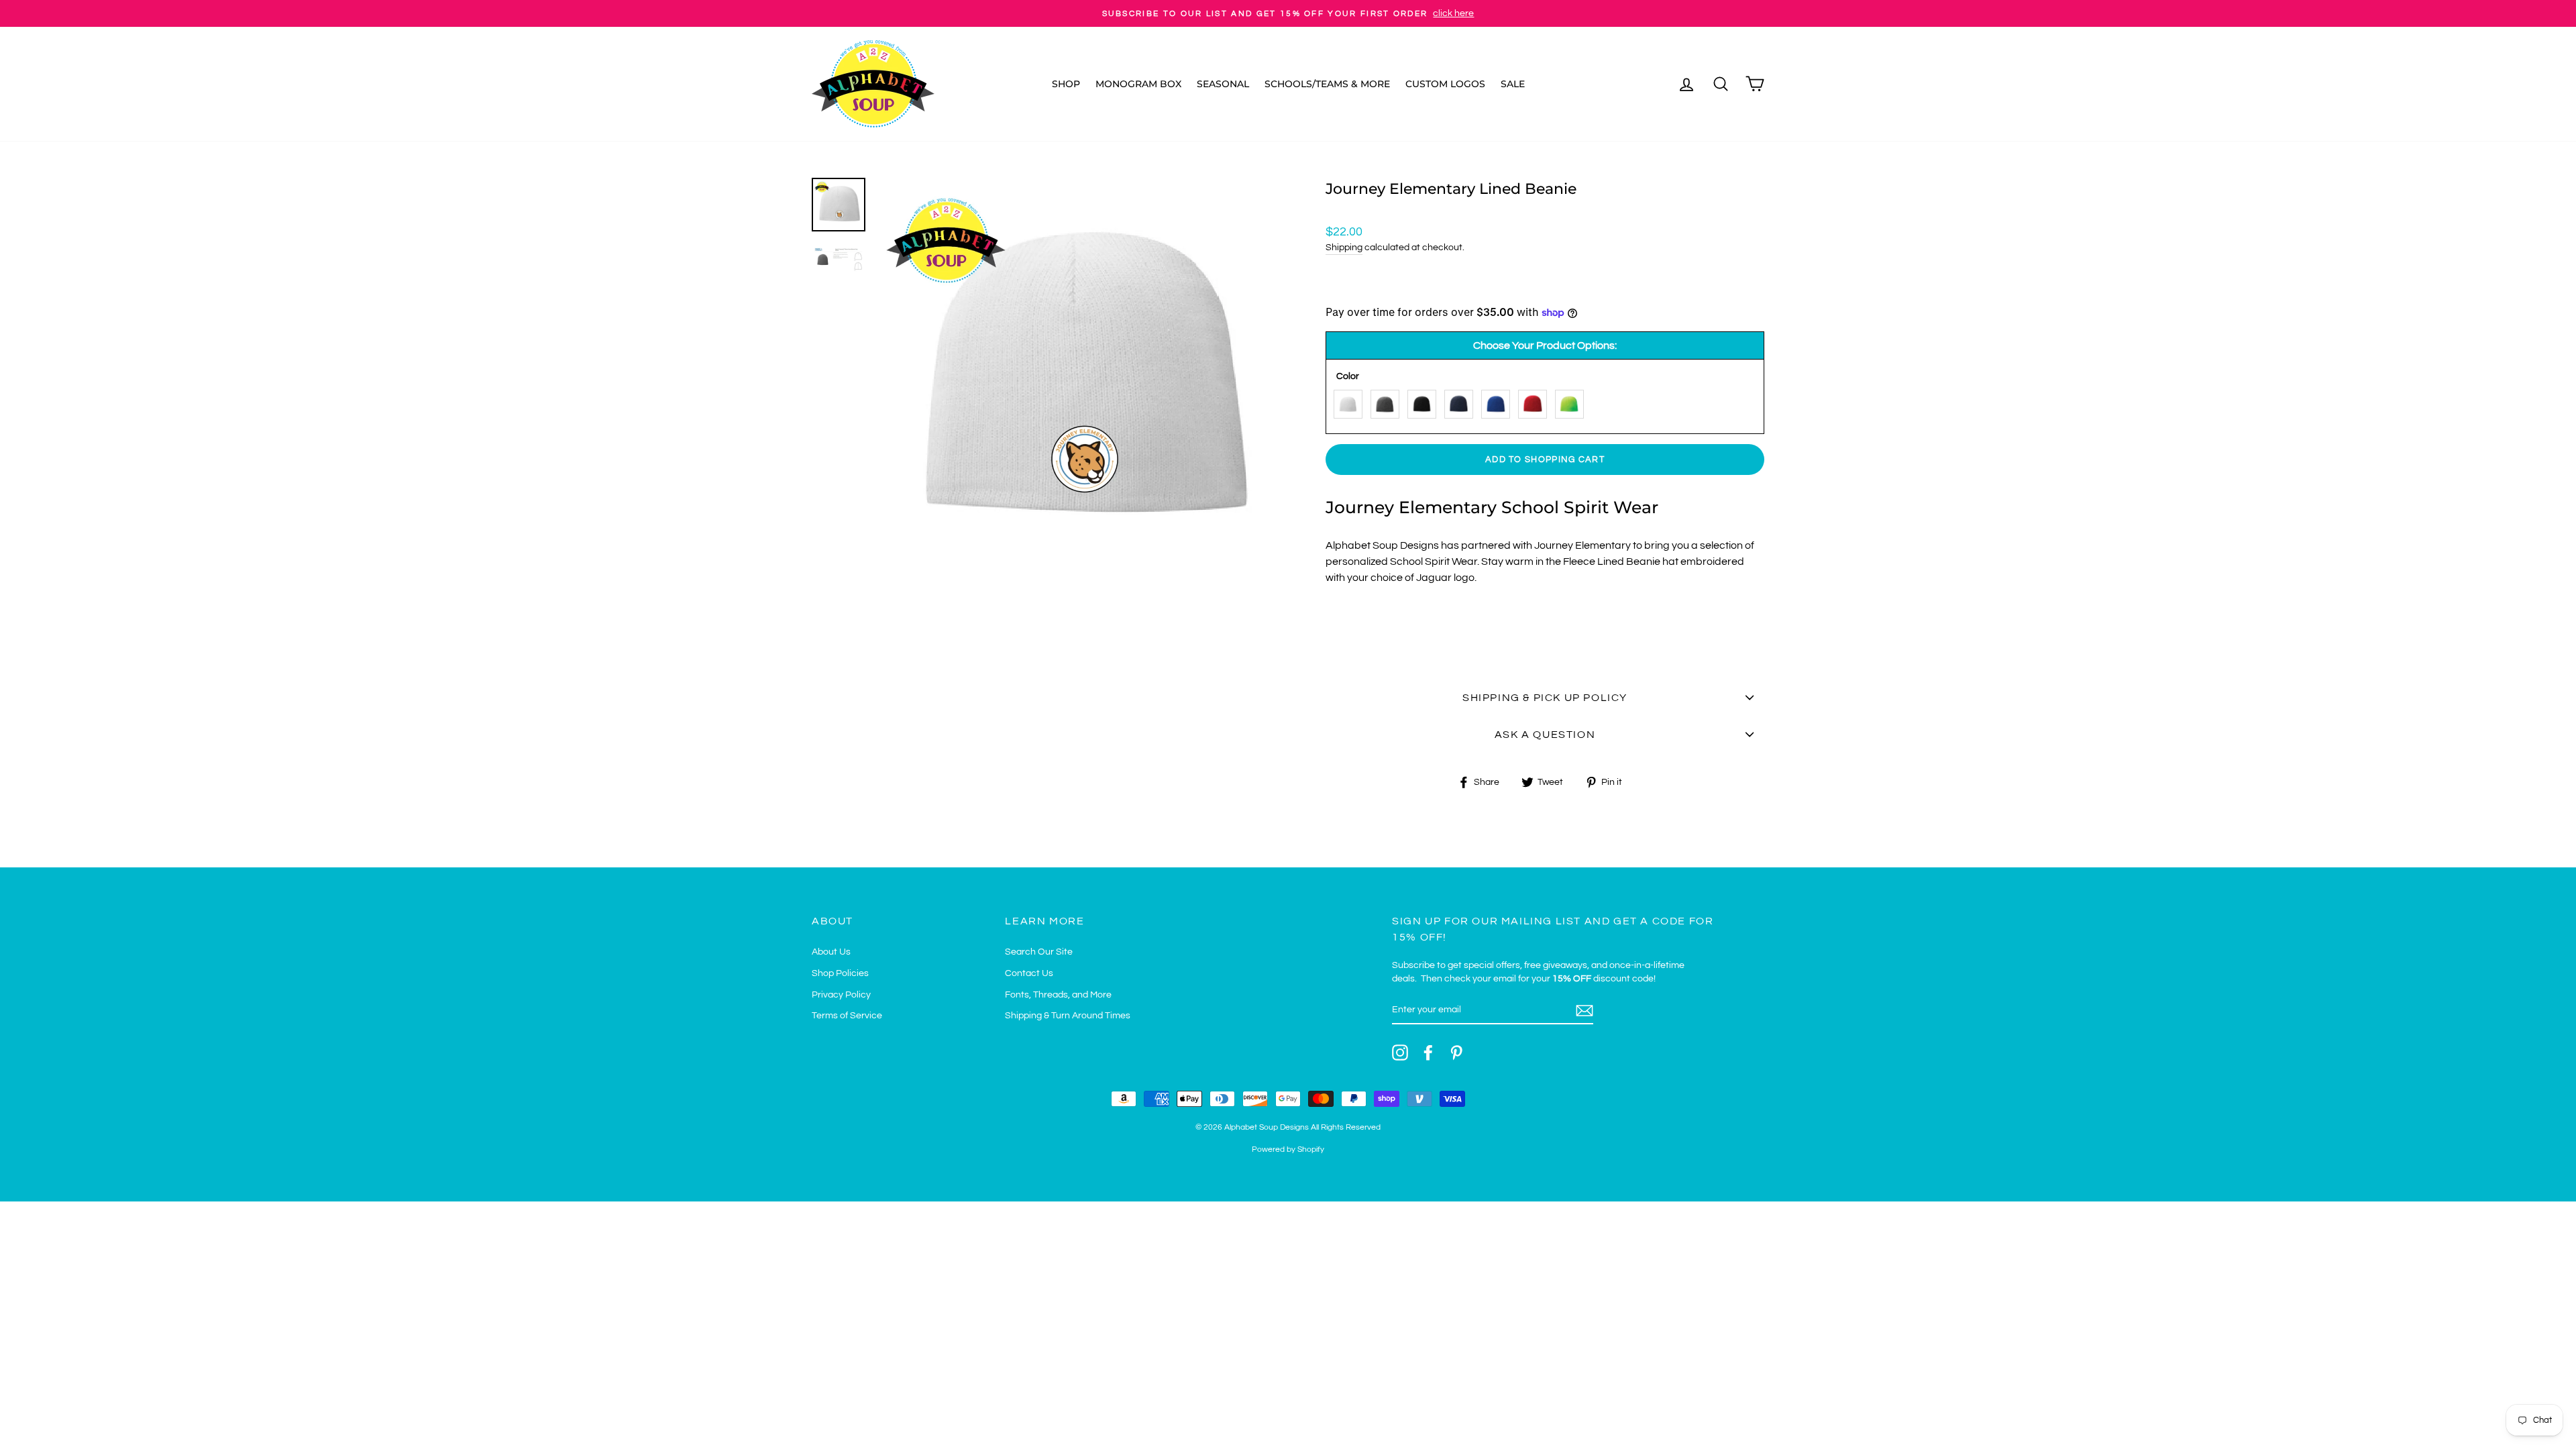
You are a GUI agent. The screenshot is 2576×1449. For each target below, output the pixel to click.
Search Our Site (1039, 952)
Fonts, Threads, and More (1058, 995)
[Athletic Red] (1536, 401)
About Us (831, 952)
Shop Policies (840, 973)
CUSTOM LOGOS (1445, 84)
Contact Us (1029, 973)
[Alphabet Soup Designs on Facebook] (1428, 1053)
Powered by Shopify (1288, 1149)
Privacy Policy (841, 995)
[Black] (1425, 401)
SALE (1513, 84)
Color (1348, 376)
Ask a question (1545, 735)
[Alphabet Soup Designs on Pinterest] (1456, 1053)
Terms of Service (847, 1016)
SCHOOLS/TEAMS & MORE (1327, 84)
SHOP (1066, 84)
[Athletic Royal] (1499, 401)
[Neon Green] (1573, 401)
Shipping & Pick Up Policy (1545, 698)
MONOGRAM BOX (1138, 84)
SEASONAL (1223, 84)
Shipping (1344, 248)
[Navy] (1462, 401)
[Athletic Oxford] (1388, 401)
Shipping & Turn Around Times (1068, 1016)
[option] (1288, 13)
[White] (1351, 401)
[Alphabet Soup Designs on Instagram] (1400, 1053)
